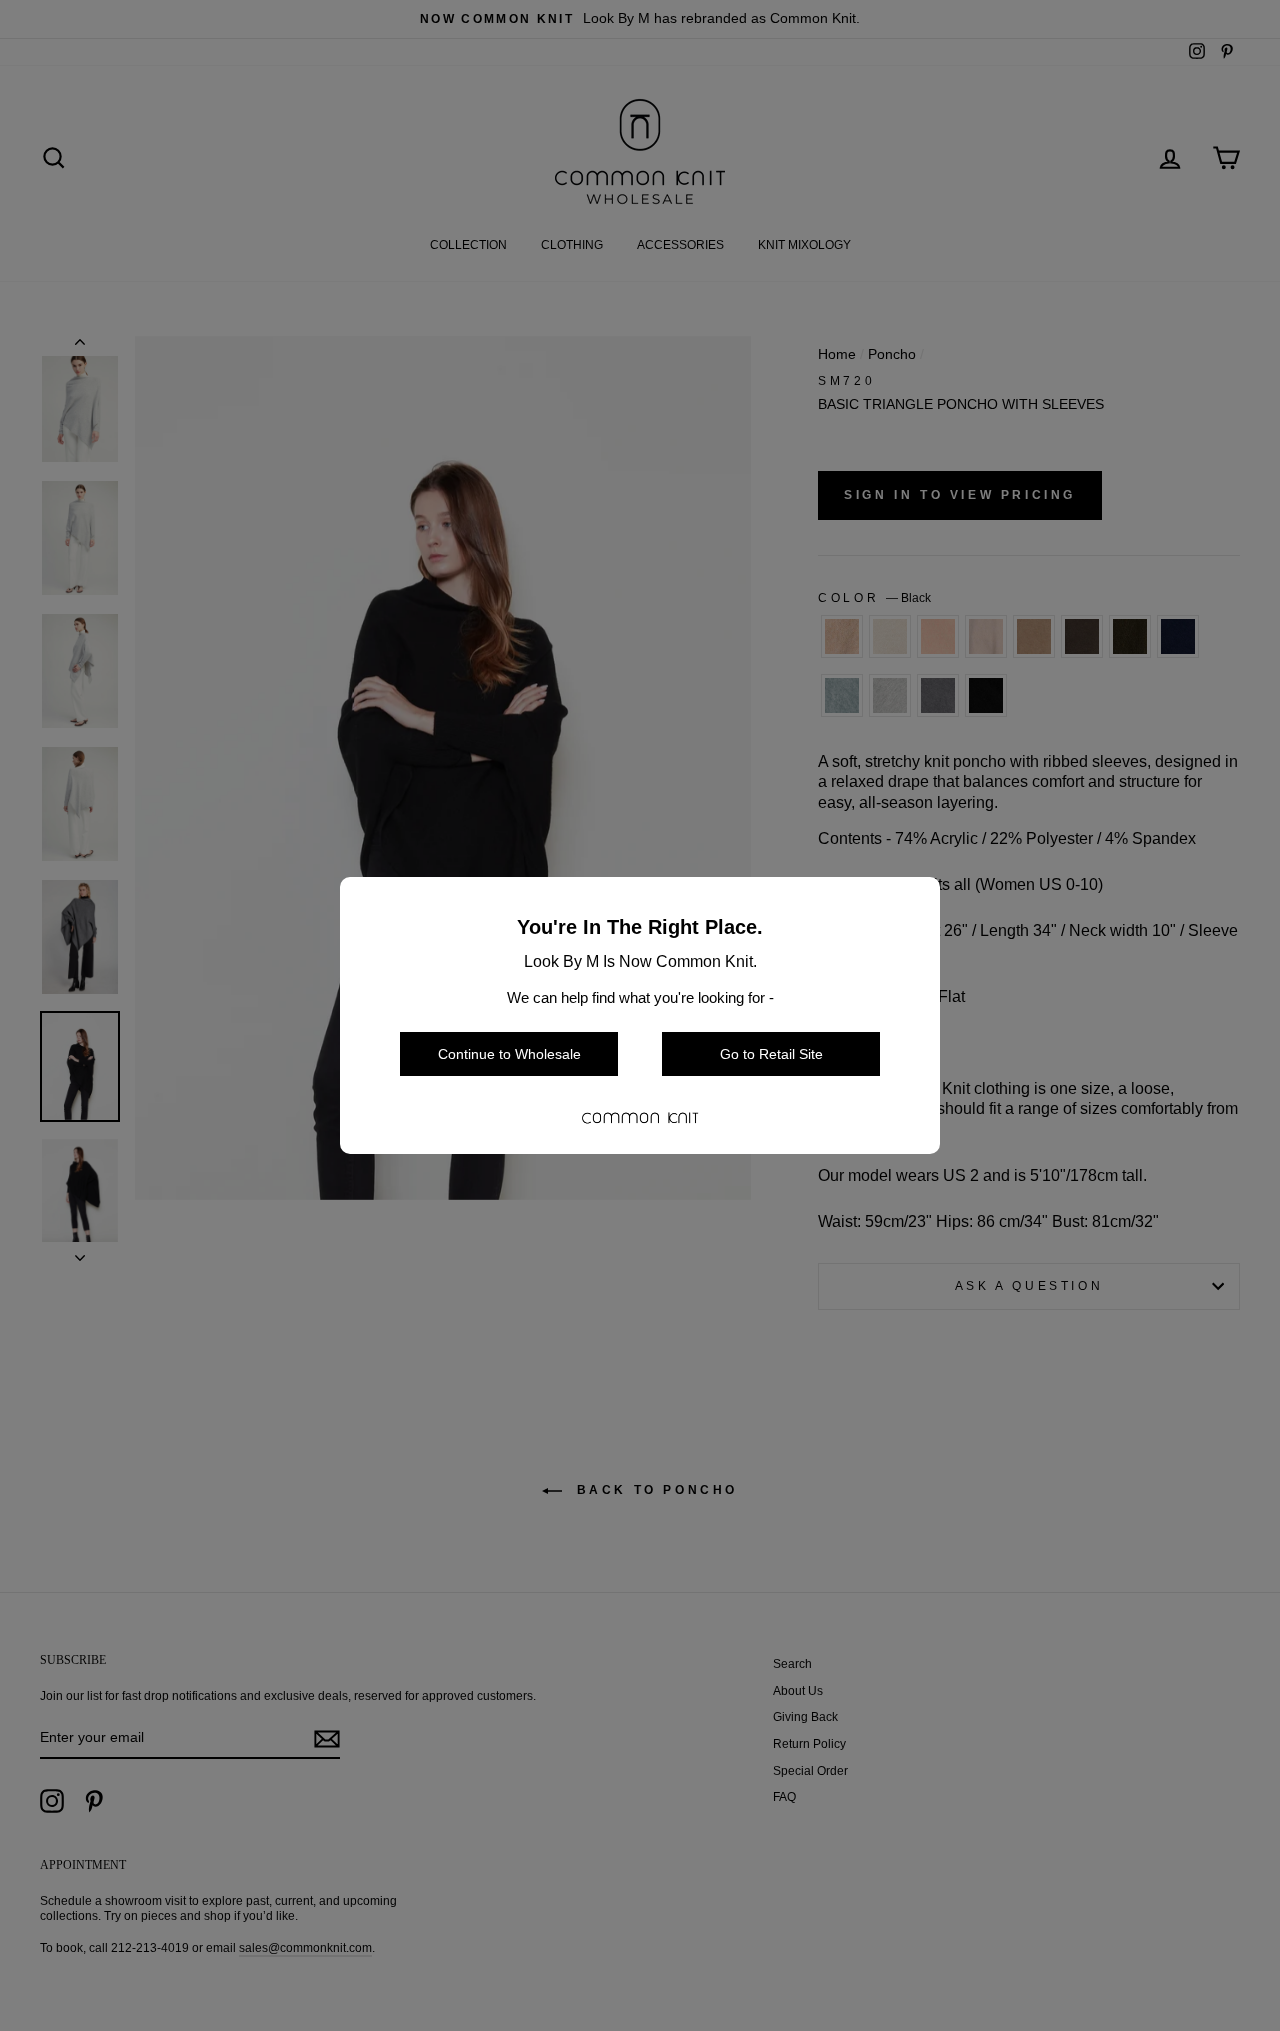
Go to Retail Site (771, 1054)
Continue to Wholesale (509, 1054)
